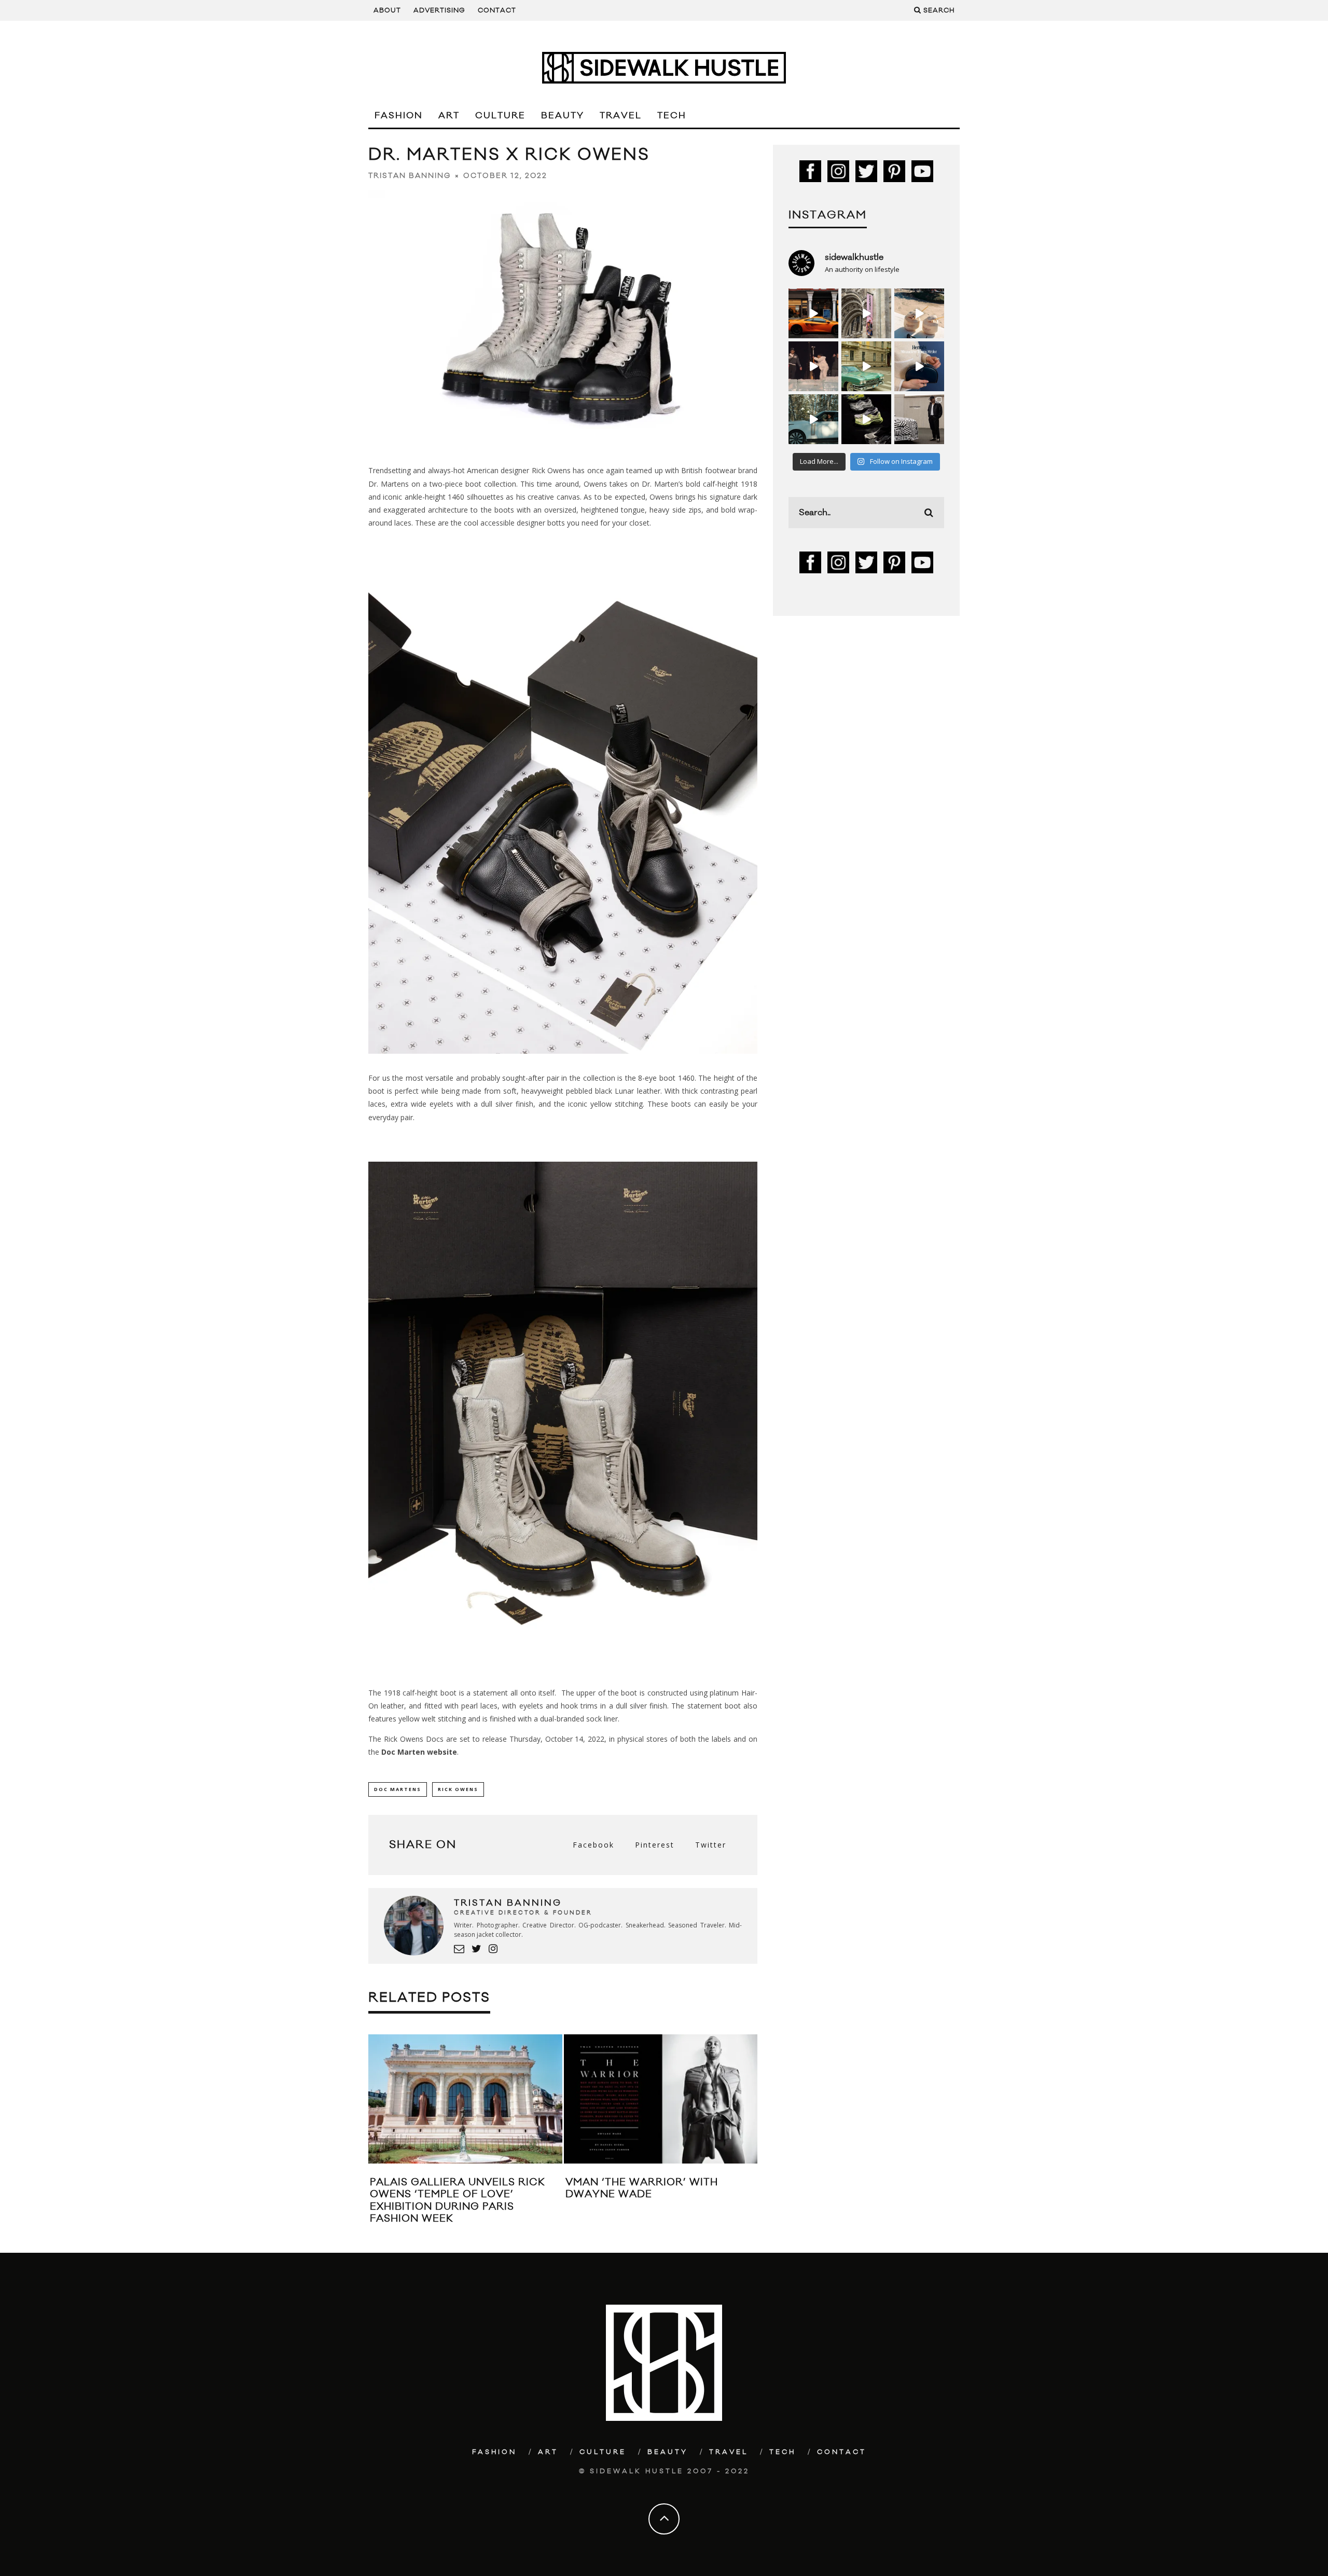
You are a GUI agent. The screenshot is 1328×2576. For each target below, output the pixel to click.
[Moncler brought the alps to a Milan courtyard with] (866, 366)
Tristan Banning (410, 176)
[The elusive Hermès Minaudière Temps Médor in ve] (919, 366)
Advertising (439, 10)
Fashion (399, 116)
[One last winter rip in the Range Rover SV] (813, 419)
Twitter (711, 1845)
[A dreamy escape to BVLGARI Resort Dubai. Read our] (919, 313)
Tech (672, 116)
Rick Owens (458, 1789)
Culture (500, 116)
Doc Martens (398, 1789)
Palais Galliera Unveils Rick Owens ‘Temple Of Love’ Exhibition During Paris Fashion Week (458, 2200)
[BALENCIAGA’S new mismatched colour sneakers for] (866, 419)
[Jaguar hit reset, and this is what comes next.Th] (919, 419)
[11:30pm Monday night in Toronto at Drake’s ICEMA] (813, 366)
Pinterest (655, 1845)
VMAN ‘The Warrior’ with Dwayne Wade (642, 2188)
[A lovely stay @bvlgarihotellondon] (813, 313)
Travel (621, 116)
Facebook (593, 1845)
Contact (497, 10)
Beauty (563, 116)
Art (449, 116)
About (387, 10)
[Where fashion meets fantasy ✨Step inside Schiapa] (866, 313)
